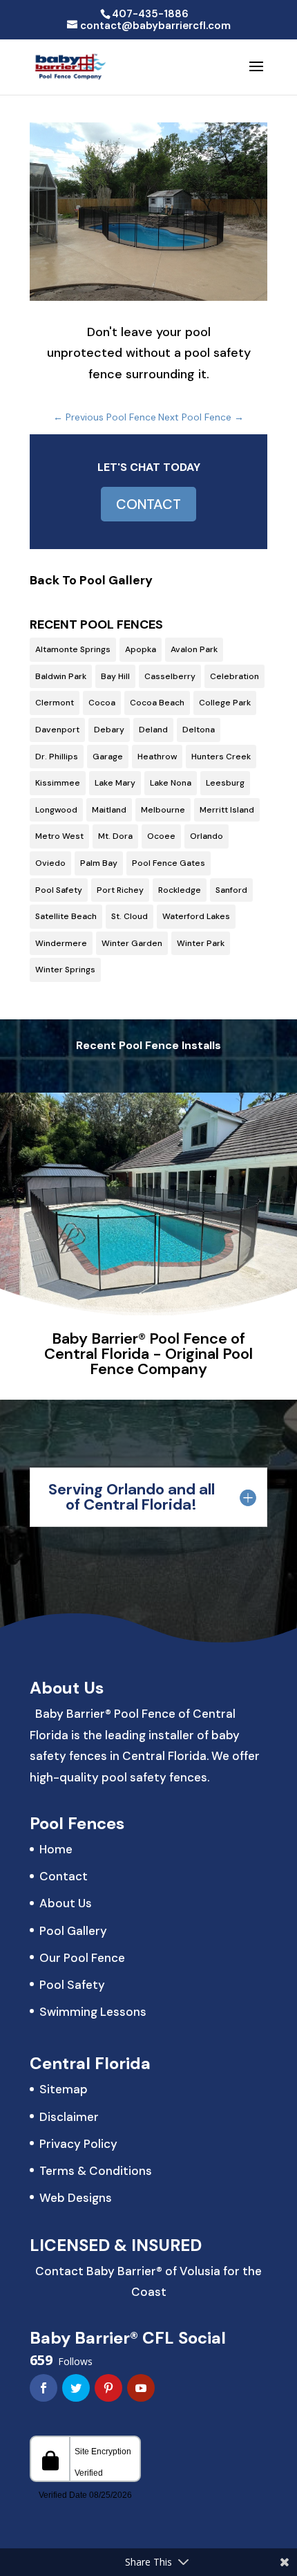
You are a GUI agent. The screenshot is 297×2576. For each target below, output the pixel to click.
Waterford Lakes (196, 916)
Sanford (231, 890)
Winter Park (201, 943)
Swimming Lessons (93, 2012)
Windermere (61, 943)
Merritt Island (227, 810)
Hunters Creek (221, 757)
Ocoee (161, 836)
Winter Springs (65, 970)
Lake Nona (171, 783)
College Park (225, 703)
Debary (109, 730)
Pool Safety (59, 890)
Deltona (199, 730)
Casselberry (170, 676)
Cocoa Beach (157, 703)
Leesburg (225, 783)
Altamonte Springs (73, 649)
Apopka (141, 649)
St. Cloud (130, 916)
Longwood (56, 810)
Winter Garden (132, 943)
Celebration (234, 676)
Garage (108, 757)
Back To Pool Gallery (91, 580)
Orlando (207, 836)
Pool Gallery (73, 1931)
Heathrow (157, 757)
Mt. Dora (115, 836)
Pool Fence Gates (169, 863)
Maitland (109, 810)
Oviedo (50, 863)
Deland (153, 730)
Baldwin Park (61, 676)
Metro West (59, 836)
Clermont (55, 703)
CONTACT (148, 504)
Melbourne (163, 810)
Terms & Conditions (96, 2171)
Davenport (57, 730)
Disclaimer (69, 2117)
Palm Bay (99, 863)
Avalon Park (194, 649)
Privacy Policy (78, 2144)
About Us (66, 1903)
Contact (64, 1876)
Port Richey (120, 890)
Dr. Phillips (57, 757)
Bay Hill (115, 676)
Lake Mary (115, 783)
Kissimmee (58, 783)
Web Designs (76, 2198)
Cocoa (102, 703)
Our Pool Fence (82, 1958)
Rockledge (180, 890)
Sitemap (64, 2089)
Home (56, 1849)
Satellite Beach (66, 916)
